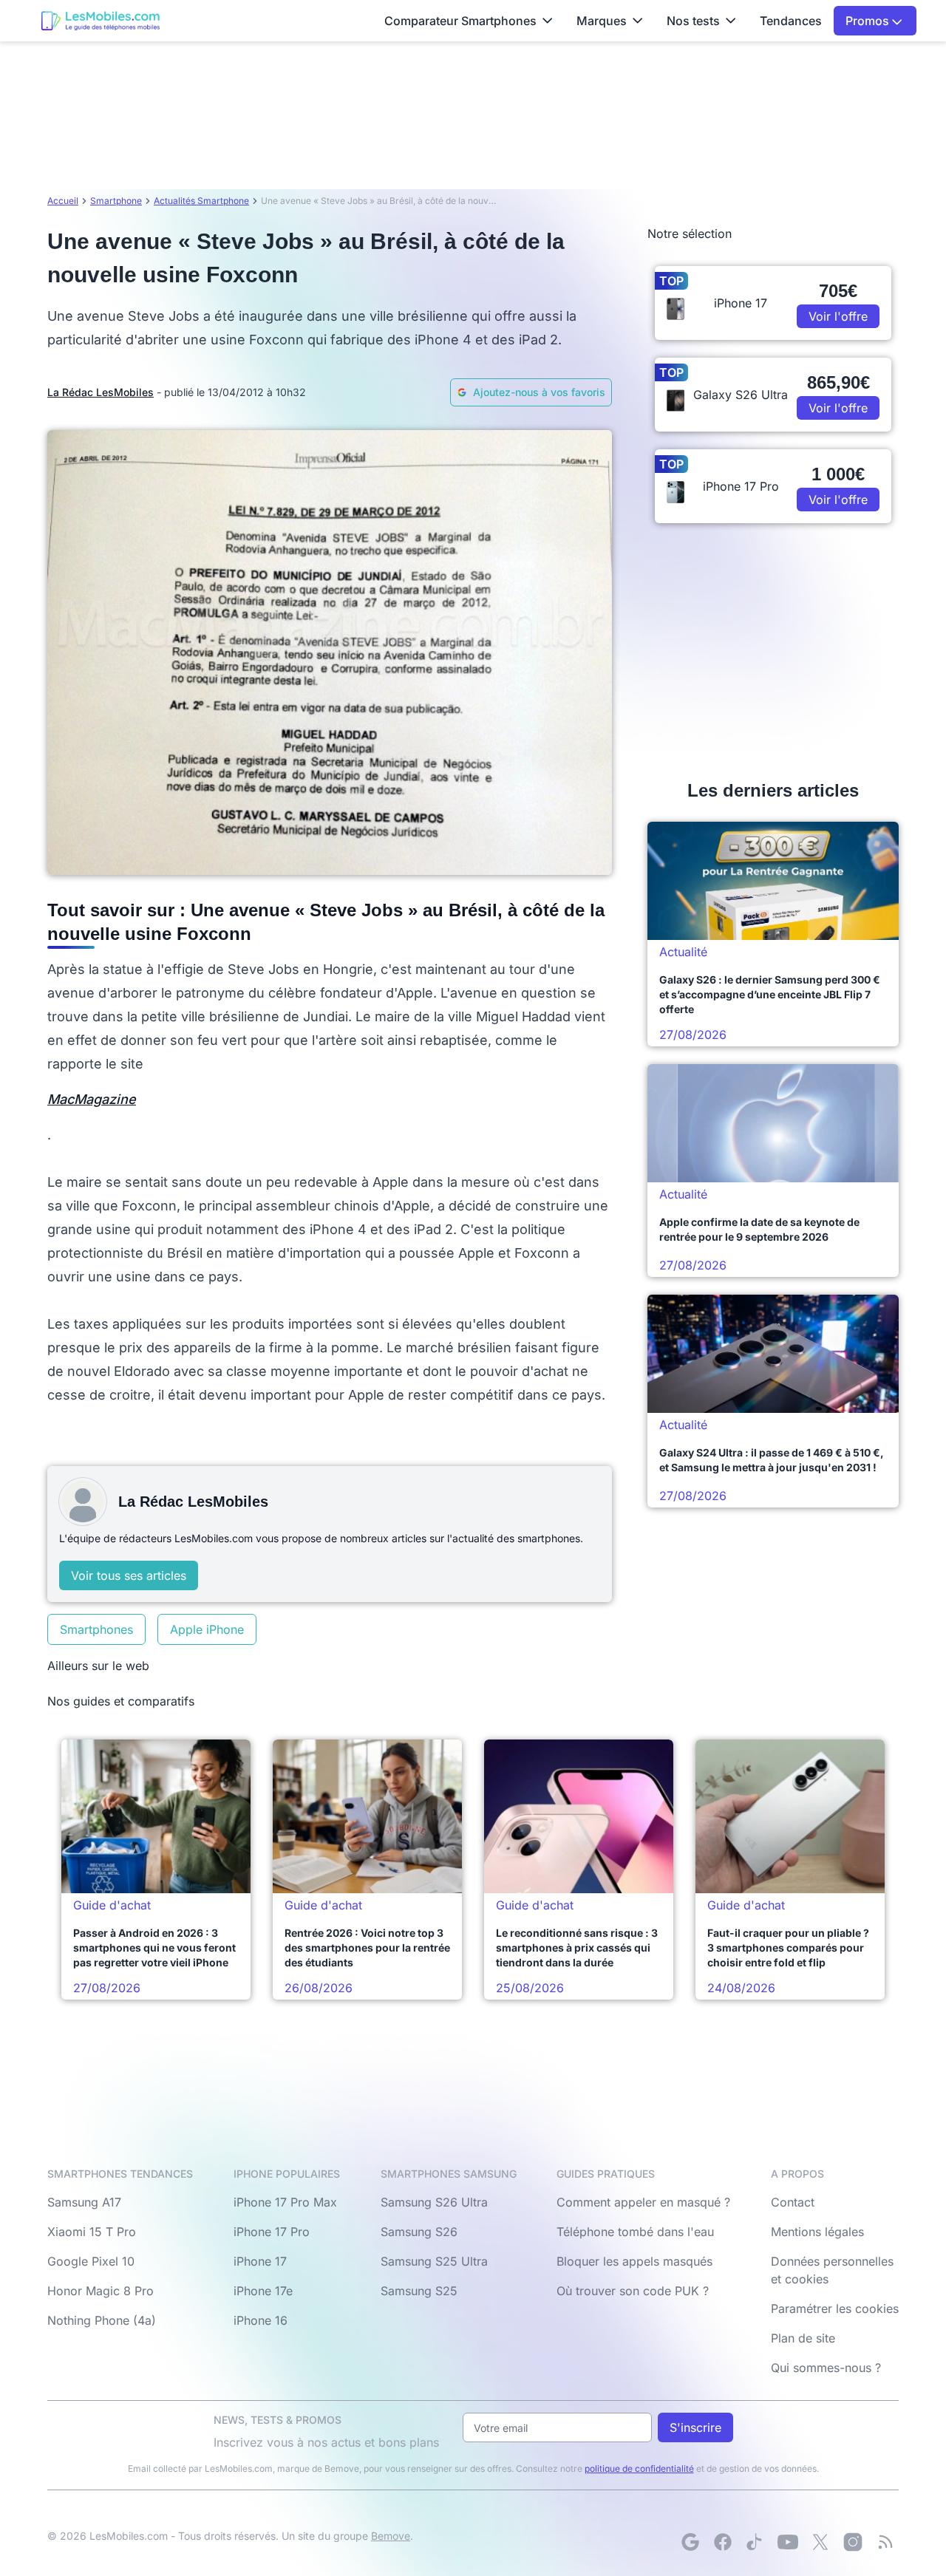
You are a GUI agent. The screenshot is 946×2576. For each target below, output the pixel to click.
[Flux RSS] (885, 2542)
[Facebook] (723, 2542)
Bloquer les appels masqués (634, 2261)
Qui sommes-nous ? (826, 2368)
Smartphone (116, 201)
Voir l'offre (838, 316)
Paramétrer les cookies (835, 2308)
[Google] (690, 2542)
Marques (602, 21)
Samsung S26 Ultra (434, 2202)
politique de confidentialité (639, 2468)
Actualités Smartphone (201, 201)
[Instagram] (853, 2542)
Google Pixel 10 (91, 2261)
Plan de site (803, 2338)
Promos (869, 21)
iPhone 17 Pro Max (285, 2202)
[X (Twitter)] (820, 2542)
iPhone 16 (261, 2320)
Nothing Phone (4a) (102, 2320)
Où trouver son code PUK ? (633, 2291)
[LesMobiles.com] (101, 21)
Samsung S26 (419, 2232)
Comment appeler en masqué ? (643, 2202)
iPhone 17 (260, 2261)
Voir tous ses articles (129, 1575)
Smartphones (96, 1629)
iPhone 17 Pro (272, 2232)
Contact (793, 2202)
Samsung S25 (419, 2291)
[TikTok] (755, 2542)
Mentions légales (817, 2232)
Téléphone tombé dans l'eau (635, 2232)
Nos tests (693, 21)
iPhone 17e (263, 2291)
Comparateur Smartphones (460, 21)
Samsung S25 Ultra (434, 2261)
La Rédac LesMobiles (101, 392)
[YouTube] (788, 2542)
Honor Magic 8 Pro (101, 2291)
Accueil (63, 201)
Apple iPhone (207, 1629)
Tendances (791, 21)
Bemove (391, 2536)
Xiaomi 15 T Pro (92, 2232)
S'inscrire (695, 2427)
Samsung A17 (84, 2202)
